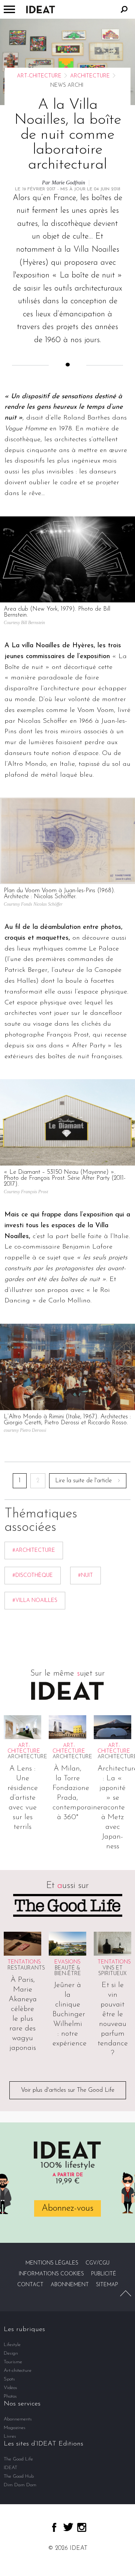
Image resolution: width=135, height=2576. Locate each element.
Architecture (90, 76)
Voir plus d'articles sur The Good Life (68, 2090)
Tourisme (13, 2362)
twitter (68, 2527)
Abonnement (70, 2285)
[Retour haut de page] (126, 2293)
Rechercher (124, 9)
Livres (10, 2436)
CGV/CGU (97, 2263)
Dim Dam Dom (20, 2485)
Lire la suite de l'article (83, 1481)
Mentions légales (52, 2263)
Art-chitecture (39, 76)
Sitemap (107, 2285)
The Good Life (18, 2459)
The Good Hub (19, 2476)
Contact (30, 2285)
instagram (82, 2527)
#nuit (85, 1576)
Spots (9, 2379)
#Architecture (34, 1550)
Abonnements (18, 2419)
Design (11, 2353)
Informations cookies (51, 2274)
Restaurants (26, 1968)
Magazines (15, 2428)
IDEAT (10, 2468)
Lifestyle (12, 2345)
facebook (54, 2527)
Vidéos (10, 2388)
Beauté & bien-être (68, 1971)
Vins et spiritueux (112, 1971)
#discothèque (33, 1576)
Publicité (104, 2274)
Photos (10, 2396)
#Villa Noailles (35, 1601)
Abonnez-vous (67, 2208)
